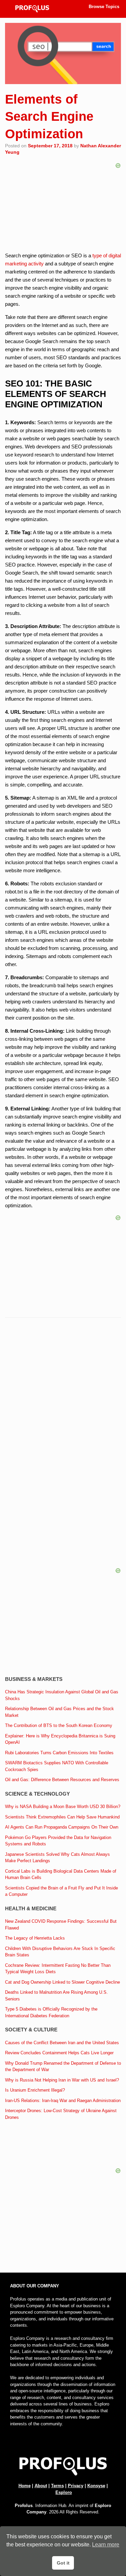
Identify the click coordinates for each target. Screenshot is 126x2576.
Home (25, 2486)
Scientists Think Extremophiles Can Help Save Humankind (62, 1817)
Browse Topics (104, 7)
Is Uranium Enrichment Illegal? (35, 2090)
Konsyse (96, 2486)
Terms (57, 2486)
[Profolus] (32, 9)
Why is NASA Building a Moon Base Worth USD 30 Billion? (63, 1807)
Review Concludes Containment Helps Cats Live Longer (59, 2053)
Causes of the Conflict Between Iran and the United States (62, 2043)
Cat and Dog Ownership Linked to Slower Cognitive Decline (62, 1982)
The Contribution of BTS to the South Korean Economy (59, 1725)
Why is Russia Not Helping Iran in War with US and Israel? (62, 2080)
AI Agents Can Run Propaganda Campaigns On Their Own (62, 1827)
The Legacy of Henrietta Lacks (35, 1938)
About (41, 2486)
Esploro (64, 2492)
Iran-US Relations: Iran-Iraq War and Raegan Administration (63, 2101)
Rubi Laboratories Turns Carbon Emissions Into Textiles (59, 1753)
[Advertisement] (63, 1394)
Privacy (76, 2486)
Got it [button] (63, 2563)
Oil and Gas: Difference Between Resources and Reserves (62, 1780)
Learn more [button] (106, 2545)
